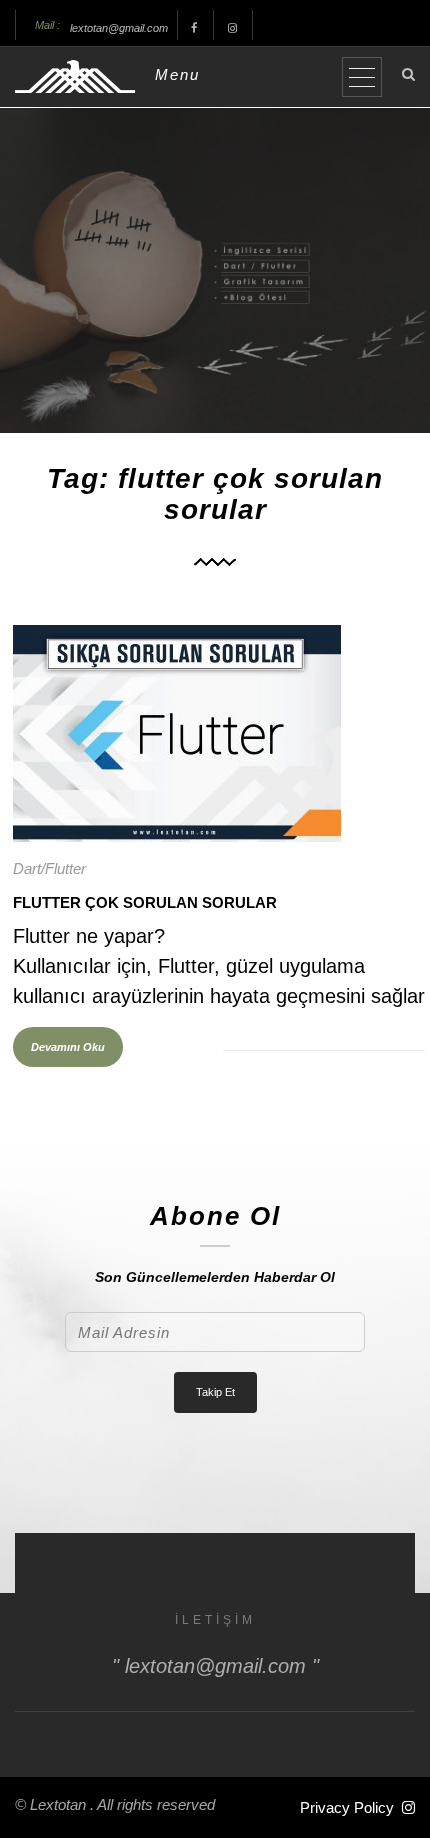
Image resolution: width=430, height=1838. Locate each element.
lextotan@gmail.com (119, 28)
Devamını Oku (68, 1047)
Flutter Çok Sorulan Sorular (145, 902)
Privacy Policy (347, 1807)
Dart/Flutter (49, 868)
